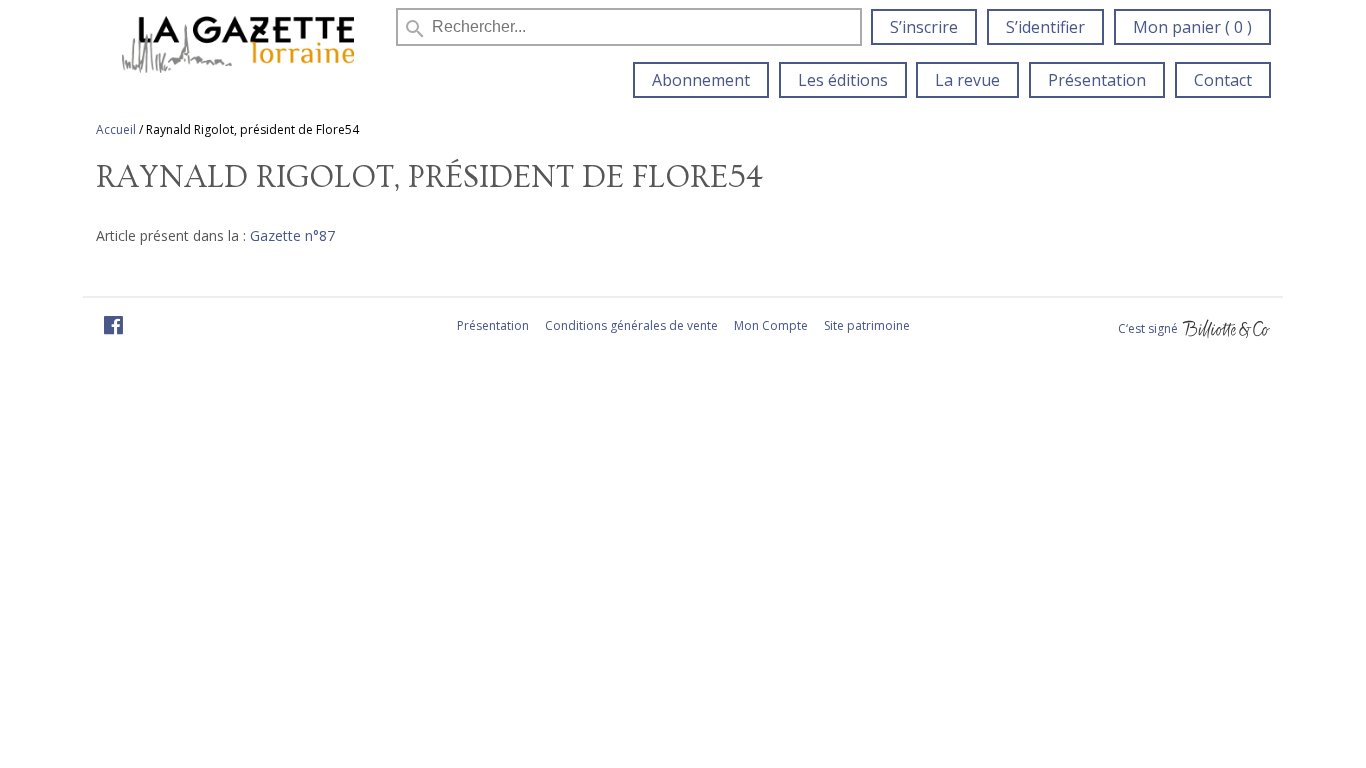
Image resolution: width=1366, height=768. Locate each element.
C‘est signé (1149, 328)
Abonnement (701, 80)
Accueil (116, 129)
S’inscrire (924, 27)
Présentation (1097, 80)
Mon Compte (771, 325)
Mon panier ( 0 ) (1192, 27)
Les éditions (843, 80)
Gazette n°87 (292, 235)
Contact (1223, 80)
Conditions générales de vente (631, 325)
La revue (967, 80)
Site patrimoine (867, 325)
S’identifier (1045, 27)
